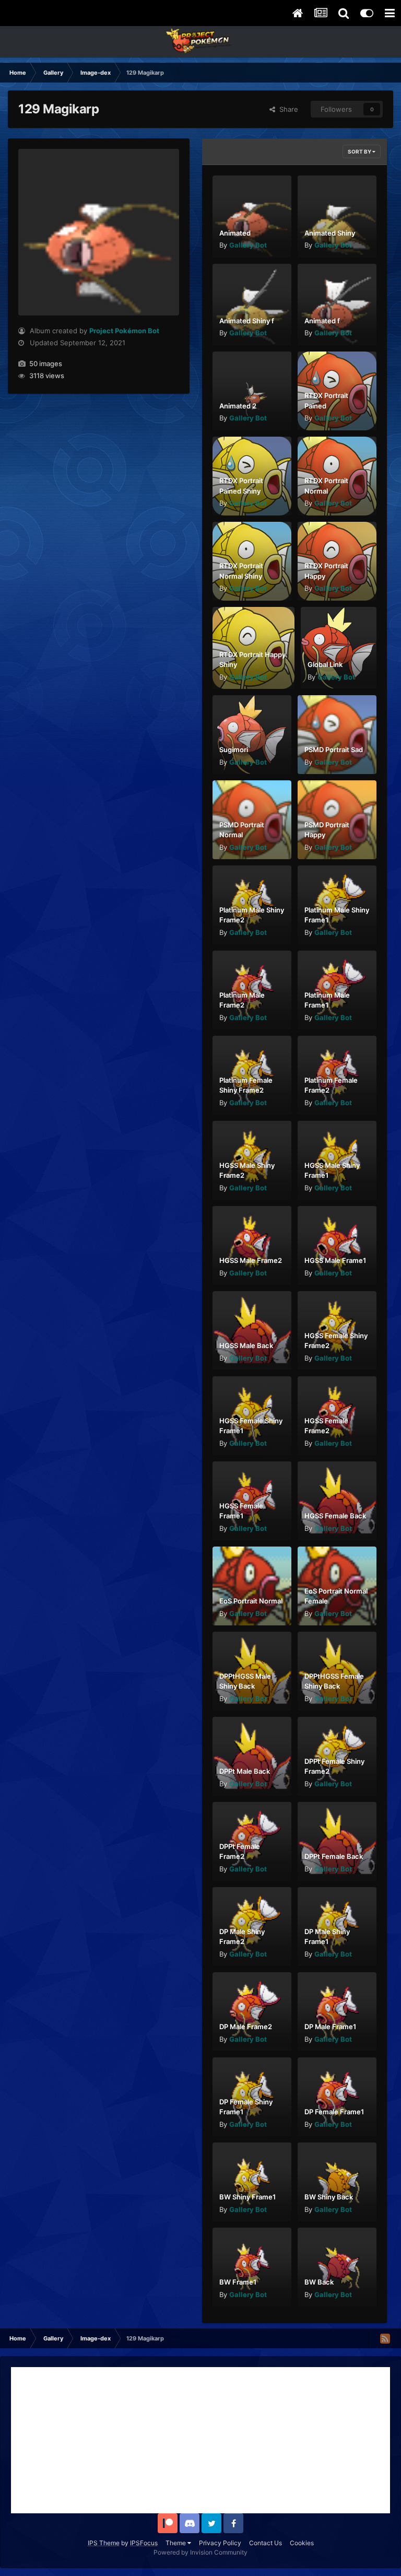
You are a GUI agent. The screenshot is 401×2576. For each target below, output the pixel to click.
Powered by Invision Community (200, 2552)
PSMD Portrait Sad (334, 750)
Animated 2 (238, 406)
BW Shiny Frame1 (247, 2197)
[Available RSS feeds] (385, 2338)
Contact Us (266, 2543)
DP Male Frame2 (246, 2027)
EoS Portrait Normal (251, 1601)
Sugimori (234, 750)
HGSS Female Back (335, 1516)
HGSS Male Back (246, 1345)
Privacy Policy (220, 2543)
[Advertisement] (200, 2440)
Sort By (360, 151)
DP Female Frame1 (334, 2112)
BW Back (319, 2282)
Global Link (325, 664)
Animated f (322, 321)
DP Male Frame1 (330, 2027)
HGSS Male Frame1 (335, 1260)
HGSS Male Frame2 (251, 1260)
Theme (176, 2543)
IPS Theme (104, 2543)
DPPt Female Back (334, 1856)
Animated (235, 233)
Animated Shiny (330, 233)
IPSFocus (144, 2543)
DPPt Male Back (245, 1771)
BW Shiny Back (329, 2197)
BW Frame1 (238, 2282)
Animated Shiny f (247, 321)
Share (287, 109)
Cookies (302, 2543)
